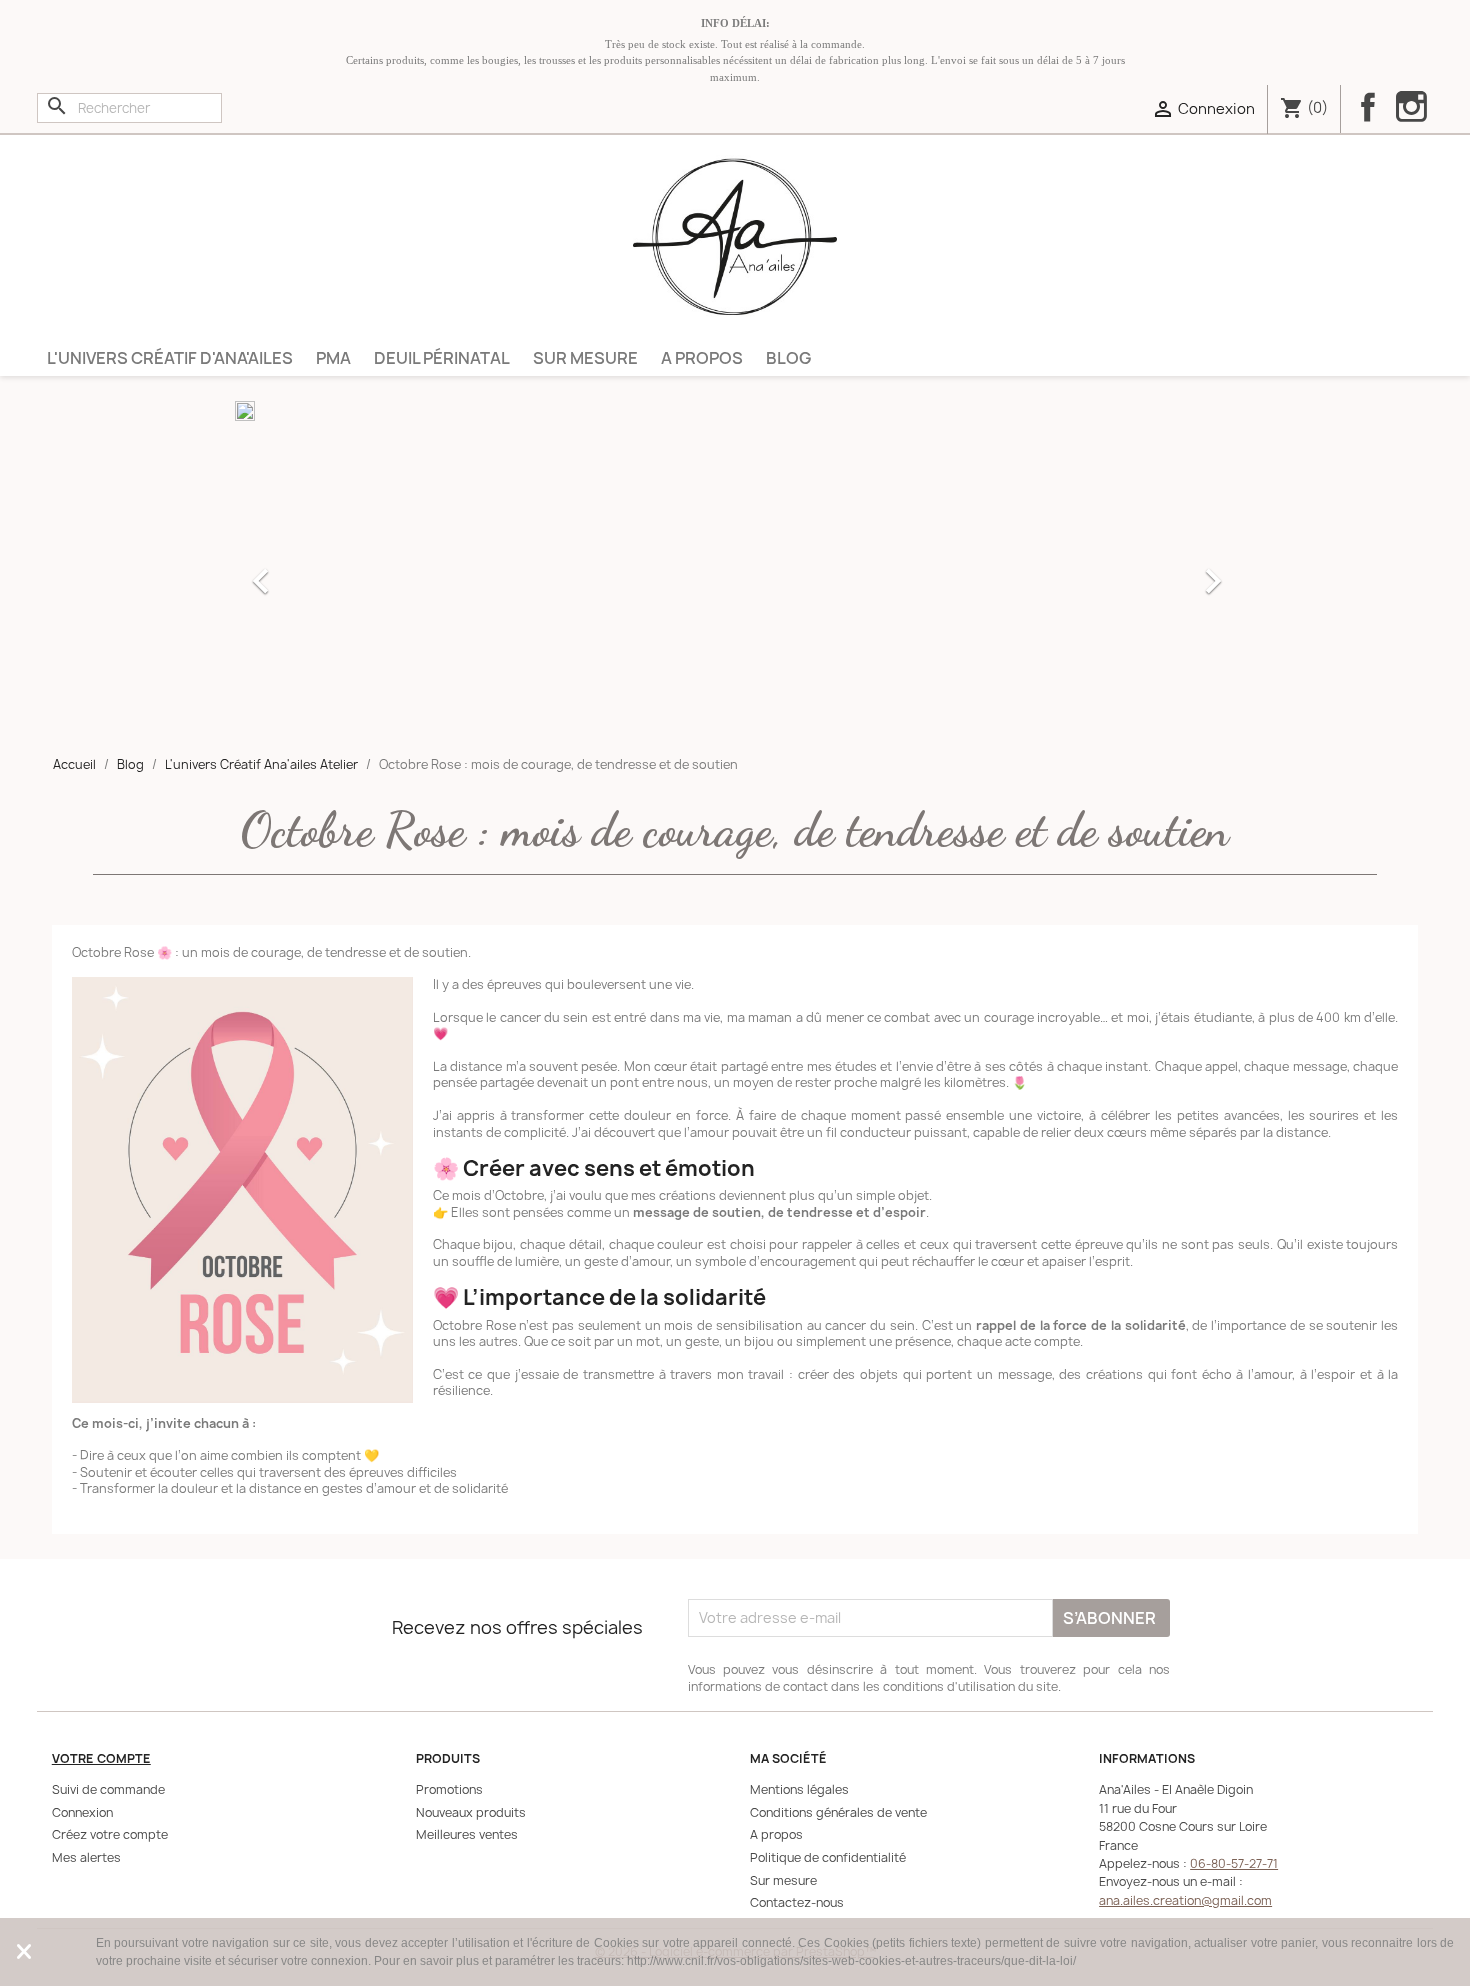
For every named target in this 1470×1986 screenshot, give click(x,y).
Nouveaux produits (471, 1812)
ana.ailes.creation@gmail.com (1185, 1900)
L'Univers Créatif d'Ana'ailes (170, 358)
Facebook (1368, 107)
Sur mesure (585, 358)
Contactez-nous (797, 1902)
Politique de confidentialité (828, 1857)
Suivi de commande (108, 1789)
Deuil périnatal (442, 358)
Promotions (449, 1789)
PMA (333, 358)
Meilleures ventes (467, 1834)
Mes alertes (86, 1857)
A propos (702, 358)
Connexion (82, 1812)
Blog (788, 358)
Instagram (1411, 109)
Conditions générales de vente (838, 1812)
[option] (735, 571)
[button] (310, 571)
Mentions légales (799, 1789)
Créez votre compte (110, 1834)
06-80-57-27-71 (1234, 1863)
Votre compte (101, 1758)
